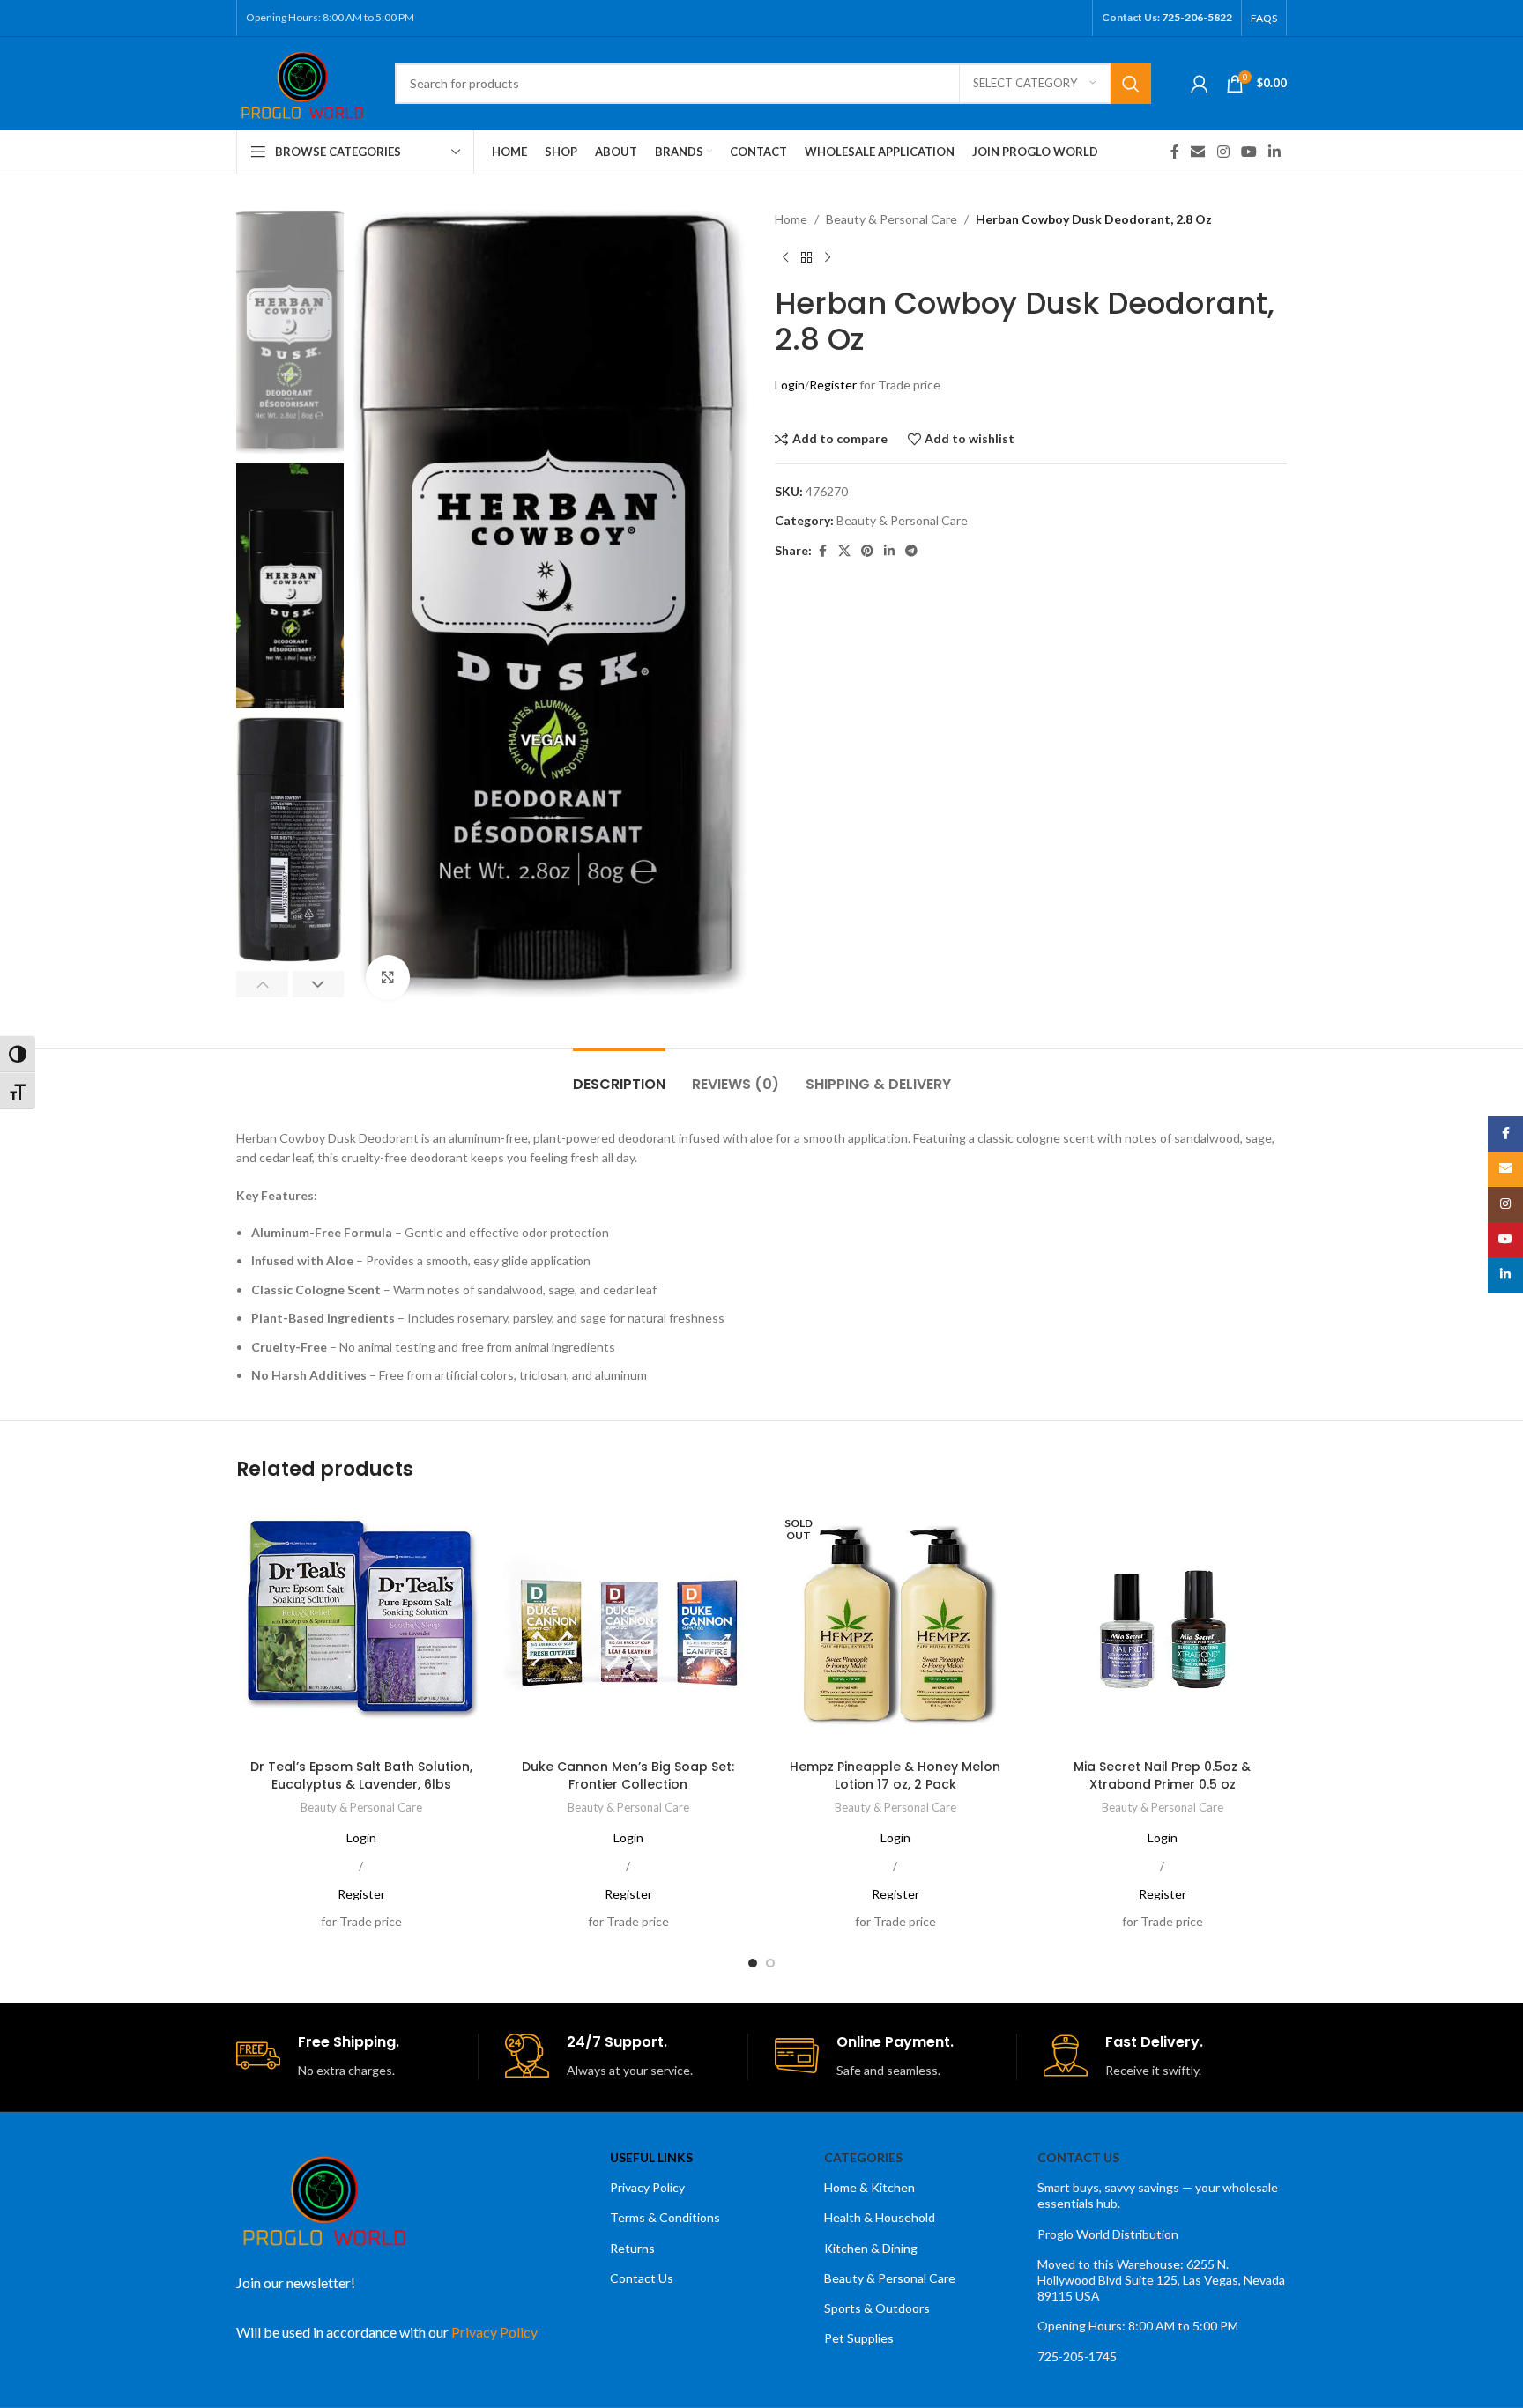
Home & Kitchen (869, 2187)
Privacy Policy (647, 2187)
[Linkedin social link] (1275, 152)
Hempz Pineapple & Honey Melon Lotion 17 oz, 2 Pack (895, 1775)
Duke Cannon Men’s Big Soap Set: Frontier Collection (628, 1775)
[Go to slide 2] (770, 1963)
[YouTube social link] (1248, 152)
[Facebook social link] (1175, 152)
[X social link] (844, 551)
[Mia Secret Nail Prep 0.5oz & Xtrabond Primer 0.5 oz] (1162, 1626)
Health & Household (880, 2217)
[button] (262, 984)
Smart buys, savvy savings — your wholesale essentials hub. (1158, 2195)
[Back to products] (806, 257)
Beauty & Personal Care (892, 219)
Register (833, 385)
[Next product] (828, 257)
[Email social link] (1198, 152)
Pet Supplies (859, 2338)
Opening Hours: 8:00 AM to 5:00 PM (1138, 2326)
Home (791, 219)
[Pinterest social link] (867, 551)
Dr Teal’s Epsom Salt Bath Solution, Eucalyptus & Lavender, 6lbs (361, 1775)
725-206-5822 (1197, 17)
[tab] (619, 1075)
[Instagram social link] (1223, 152)
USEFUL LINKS (651, 2157)
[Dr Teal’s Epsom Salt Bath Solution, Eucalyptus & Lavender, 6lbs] (361, 1626)
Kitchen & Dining (871, 2248)
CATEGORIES (863, 2157)
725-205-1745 (1077, 2356)
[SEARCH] (1131, 84)
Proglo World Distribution (1108, 2234)
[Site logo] (302, 82)
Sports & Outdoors (877, 2308)
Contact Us (642, 2278)
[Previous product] (785, 257)
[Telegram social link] (911, 551)
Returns (632, 2248)
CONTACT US (1078, 2157)
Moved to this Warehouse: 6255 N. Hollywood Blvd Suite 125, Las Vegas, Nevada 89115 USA (1161, 2280)
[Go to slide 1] (753, 1963)
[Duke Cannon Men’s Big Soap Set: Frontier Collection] (628, 1626)
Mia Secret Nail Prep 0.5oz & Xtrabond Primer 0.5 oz (1162, 1775)
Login (790, 385)
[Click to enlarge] (388, 977)
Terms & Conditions (665, 2217)
